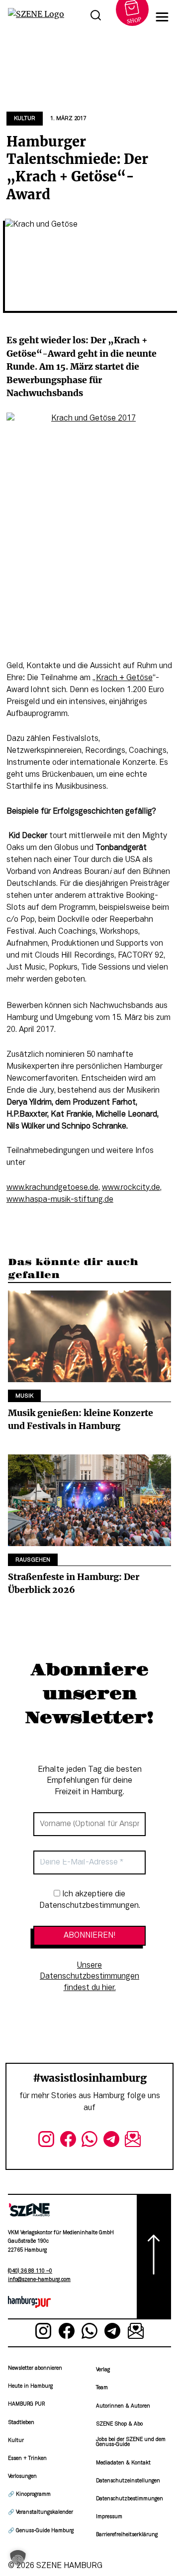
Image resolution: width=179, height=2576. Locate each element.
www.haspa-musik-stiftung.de (60, 1200)
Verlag (103, 2370)
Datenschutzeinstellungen (128, 2481)
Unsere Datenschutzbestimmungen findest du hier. (89, 1977)
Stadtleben (21, 2423)
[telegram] (111, 2141)
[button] (18, 2558)
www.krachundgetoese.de (52, 1188)
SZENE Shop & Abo (119, 2424)
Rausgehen (33, 1560)
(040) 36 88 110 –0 (30, 2271)
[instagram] (46, 2141)
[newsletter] (133, 2141)
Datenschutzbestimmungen (130, 2499)
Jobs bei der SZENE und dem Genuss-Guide (131, 2442)
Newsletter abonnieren (35, 2368)
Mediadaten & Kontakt (123, 2463)
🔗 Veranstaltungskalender (41, 2512)
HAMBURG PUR (26, 2404)
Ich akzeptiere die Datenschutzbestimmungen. (90, 1900)
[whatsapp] (89, 2141)
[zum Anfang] (154, 2257)
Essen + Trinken (27, 2459)
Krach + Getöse (124, 678)
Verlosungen (22, 2477)
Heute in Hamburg (30, 2386)
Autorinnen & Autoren (123, 2406)
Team (102, 2388)
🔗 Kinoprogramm (29, 2495)
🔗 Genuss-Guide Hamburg (41, 2531)
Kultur (25, 119)
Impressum (109, 2517)
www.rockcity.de (131, 1188)
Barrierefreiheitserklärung (127, 2535)
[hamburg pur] (29, 2306)
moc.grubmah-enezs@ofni (39, 2280)
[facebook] (68, 2141)
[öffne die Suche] (95, 17)
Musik (24, 1396)
